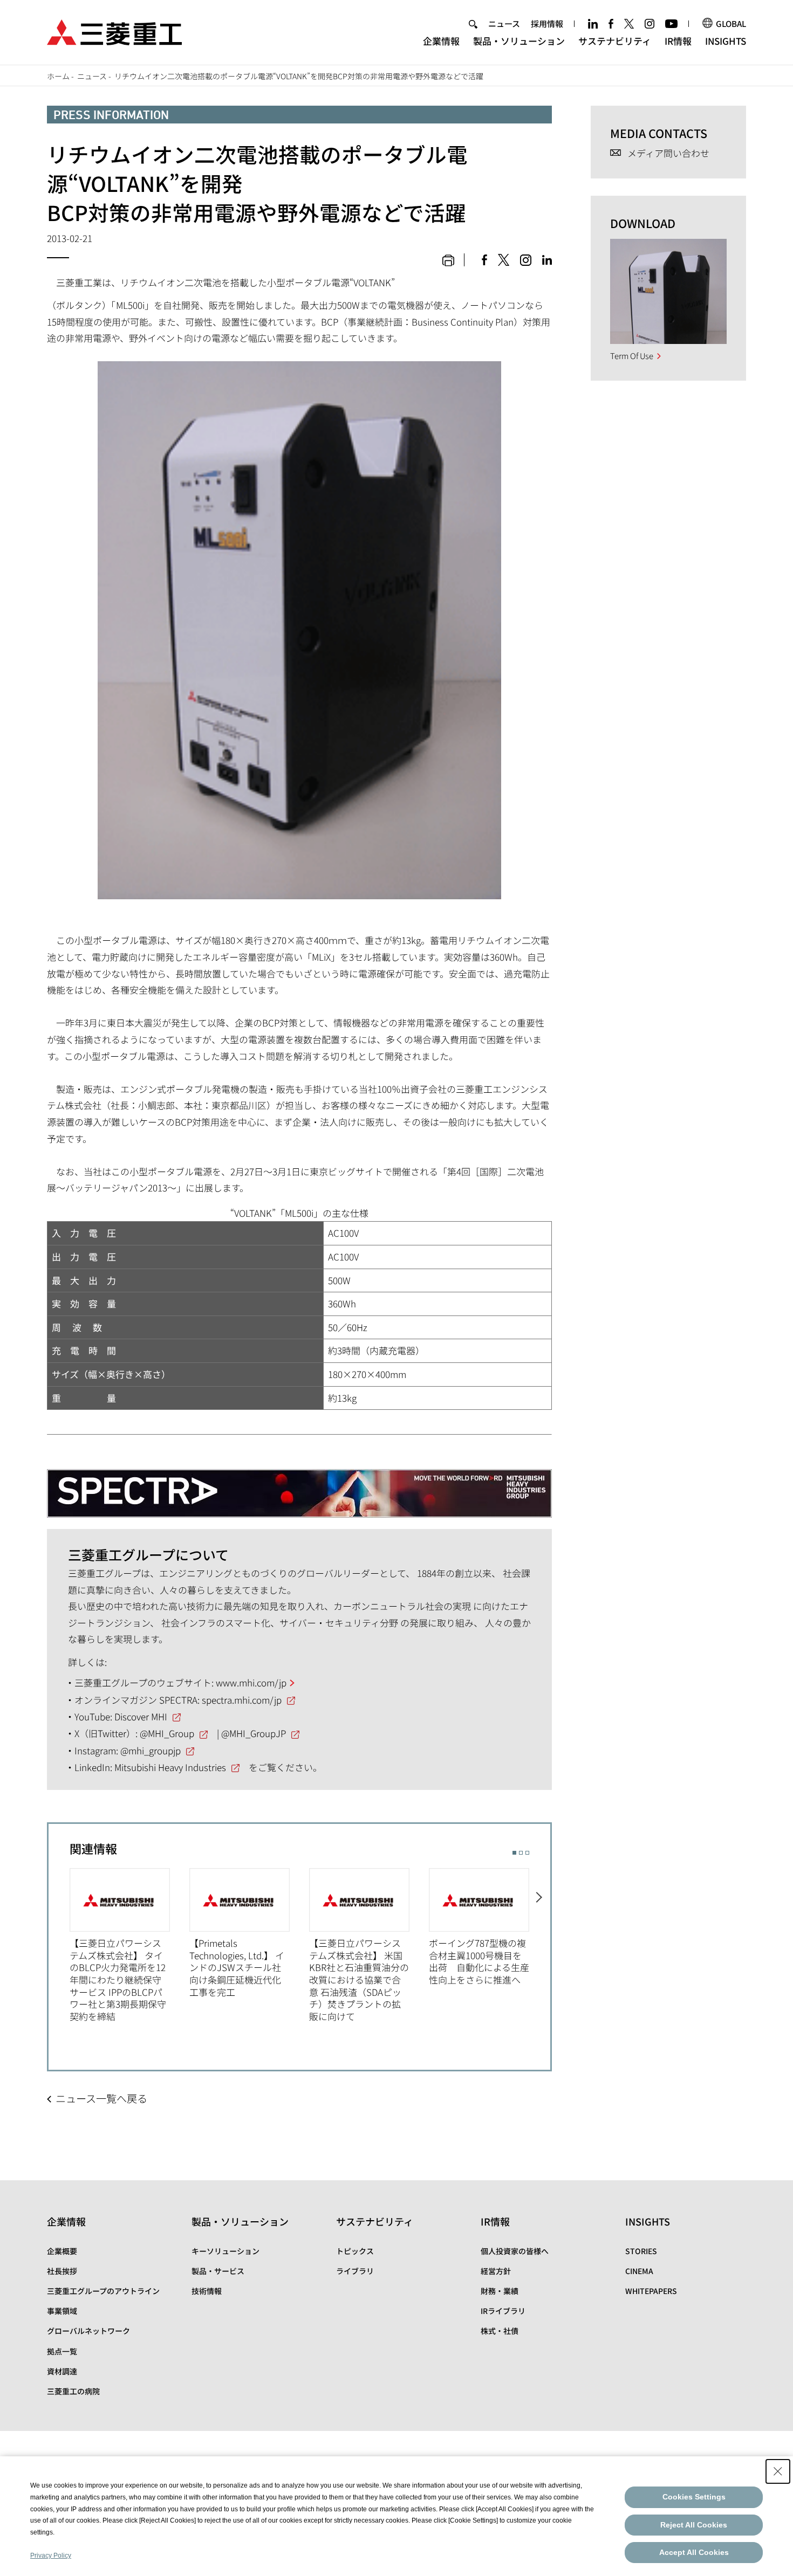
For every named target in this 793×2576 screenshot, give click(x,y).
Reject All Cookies (694, 2525)
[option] (129, 1945)
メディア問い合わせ (668, 153)
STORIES (641, 2251)
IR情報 (678, 41)
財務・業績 (500, 2291)
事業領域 (62, 2311)
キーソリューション (225, 2251)
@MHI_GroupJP (254, 1733)
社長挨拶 (62, 2271)
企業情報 (441, 41)
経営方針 (496, 2271)
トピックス (355, 2251)
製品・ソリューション (519, 41)
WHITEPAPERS (651, 2291)
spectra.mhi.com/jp (242, 1700)
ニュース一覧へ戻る (101, 2098)
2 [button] (521, 1853)
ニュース (504, 23)
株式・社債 (500, 2331)
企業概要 (62, 2251)
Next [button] (540, 1946)
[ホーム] (114, 31)
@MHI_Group (167, 1733)
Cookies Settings (694, 2497)
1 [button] (514, 1853)
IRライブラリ (503, 2311)
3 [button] (527, 1853)
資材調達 (62, 2371)
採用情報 (547, 23)
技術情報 (207, 2291)
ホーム (58, 76)
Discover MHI (141, 1716)
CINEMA (639, 2271)
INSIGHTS (726, 41)
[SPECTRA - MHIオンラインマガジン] (299, 1485)
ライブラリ (355, 2271)
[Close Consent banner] (778, 2471)
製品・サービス (218, 2271)
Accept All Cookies (694, 2552)
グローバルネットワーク (88, 2331)
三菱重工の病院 (73, 2391)
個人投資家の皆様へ (515, 2251)
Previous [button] (59, 1946)
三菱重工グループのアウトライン (103, 2291)
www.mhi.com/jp (251, 1682)
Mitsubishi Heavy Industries (170, 1767)
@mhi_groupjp (151, 1750)
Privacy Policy (51, 2556)
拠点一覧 (62, 2351)
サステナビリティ (615, 41)
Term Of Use (632, 356)
